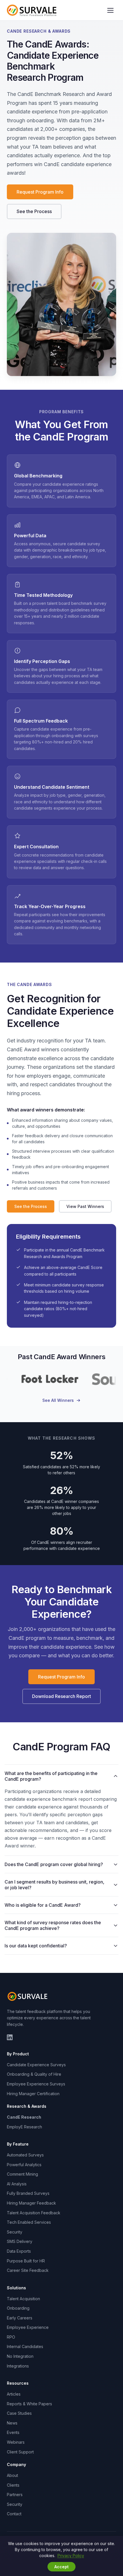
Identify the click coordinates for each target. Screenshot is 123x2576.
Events (13, 2432)
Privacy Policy (71, 2556)
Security (15, 2232)
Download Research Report (61, 1696)
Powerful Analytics (24, 2165)
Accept (61, 2567)
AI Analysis (17, 2184)
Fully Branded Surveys (28, 2193)
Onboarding (18, 2308)
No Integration (20, 2356)
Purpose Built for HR (26, 2261)
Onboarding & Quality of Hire (34, 2074)
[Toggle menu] (110, 10)
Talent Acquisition (23, 2299)
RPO (11, 2337)
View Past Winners (85, 1206)
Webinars (16, 2442)
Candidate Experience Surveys (36, 2065)
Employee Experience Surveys (36, 2084)
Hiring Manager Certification (33, 2094)
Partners (15, 2495)
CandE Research (24, 2117)
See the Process (34, 211)
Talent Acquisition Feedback (34, 2213)
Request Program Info (40, 192)
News (12, 2423)
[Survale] (28, 1996)
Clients (13, 2485)
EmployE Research (24, 2127)
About (12, 2475)
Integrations (18, 2366)
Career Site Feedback (28, 2270)
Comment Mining (22, 2174)
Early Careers (20, 2318)
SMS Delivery (20, 2241)
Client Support (20, 2452)
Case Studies (19, 2413)
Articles (14, 2394)
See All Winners (58, 1400)
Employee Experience (28, 2327)
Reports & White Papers (29, 2404)
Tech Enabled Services (29, 2222)
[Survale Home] (32, 10)
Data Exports (19, 2251)
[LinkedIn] (10, 2037)
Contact (14, 2514)
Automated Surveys (25, 2155)
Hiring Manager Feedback (31, 2203)
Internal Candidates (25, 2346)
